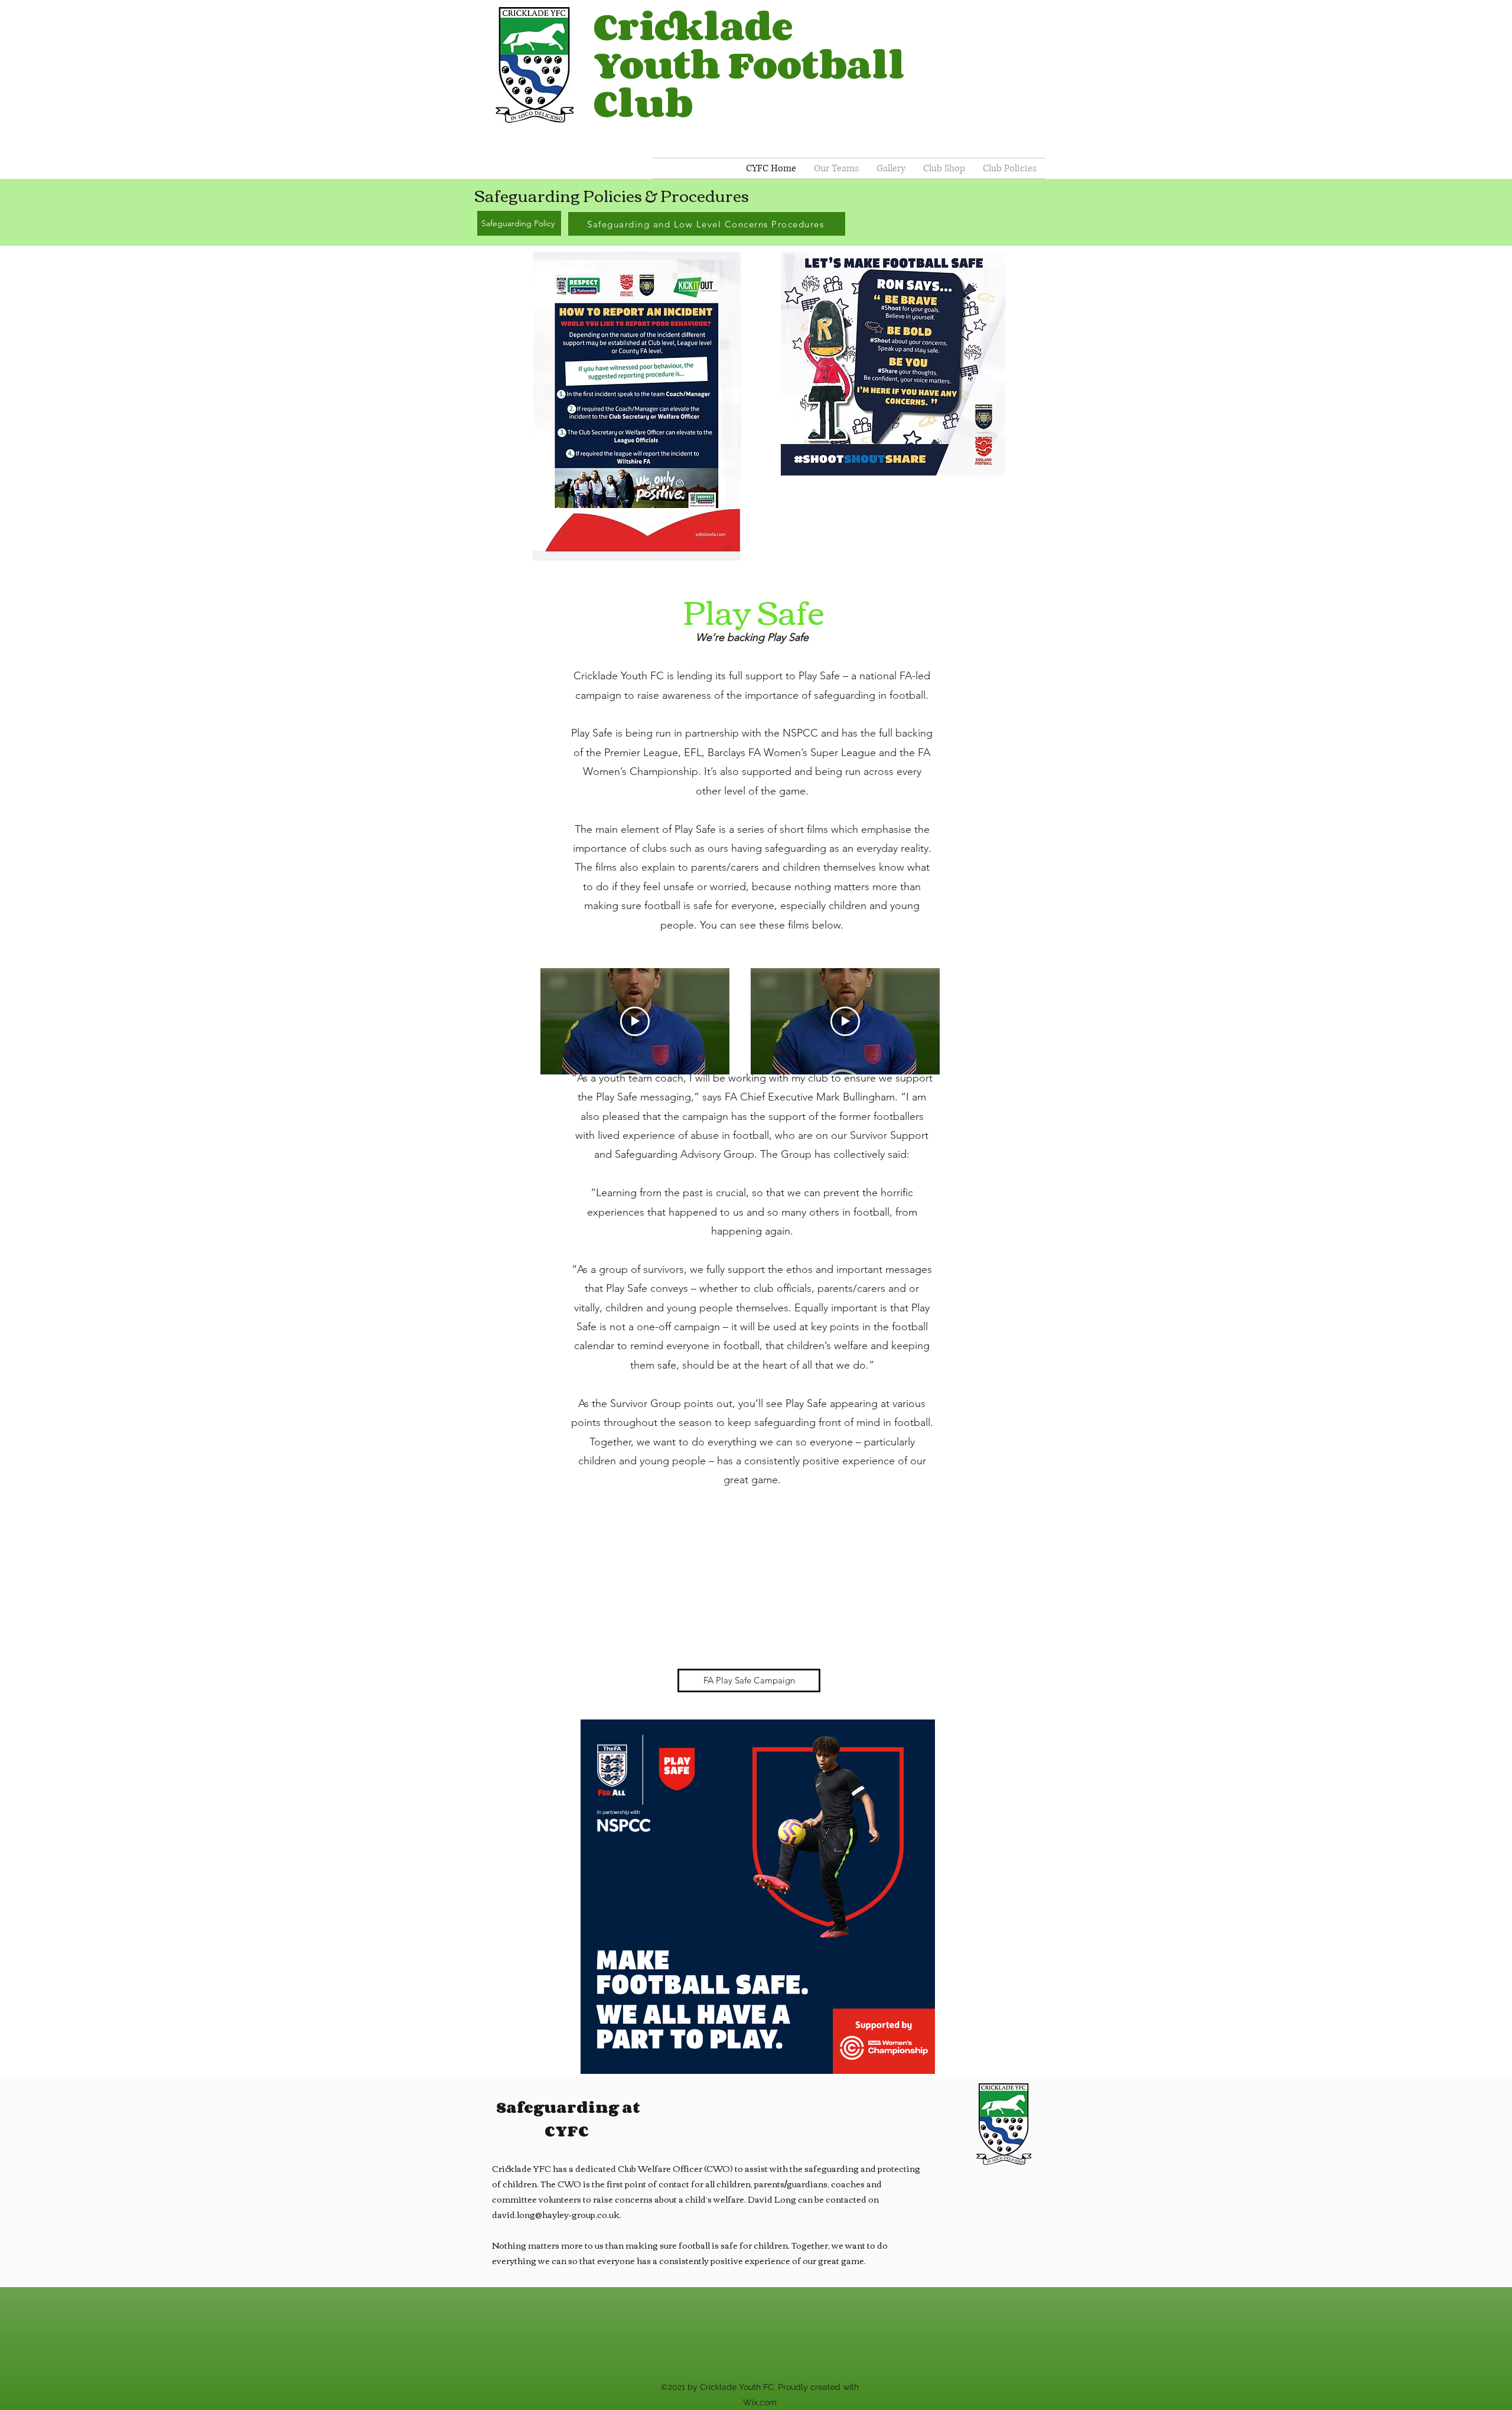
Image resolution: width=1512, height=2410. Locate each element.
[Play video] (635, 1021)
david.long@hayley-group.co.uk (556, 2214)
